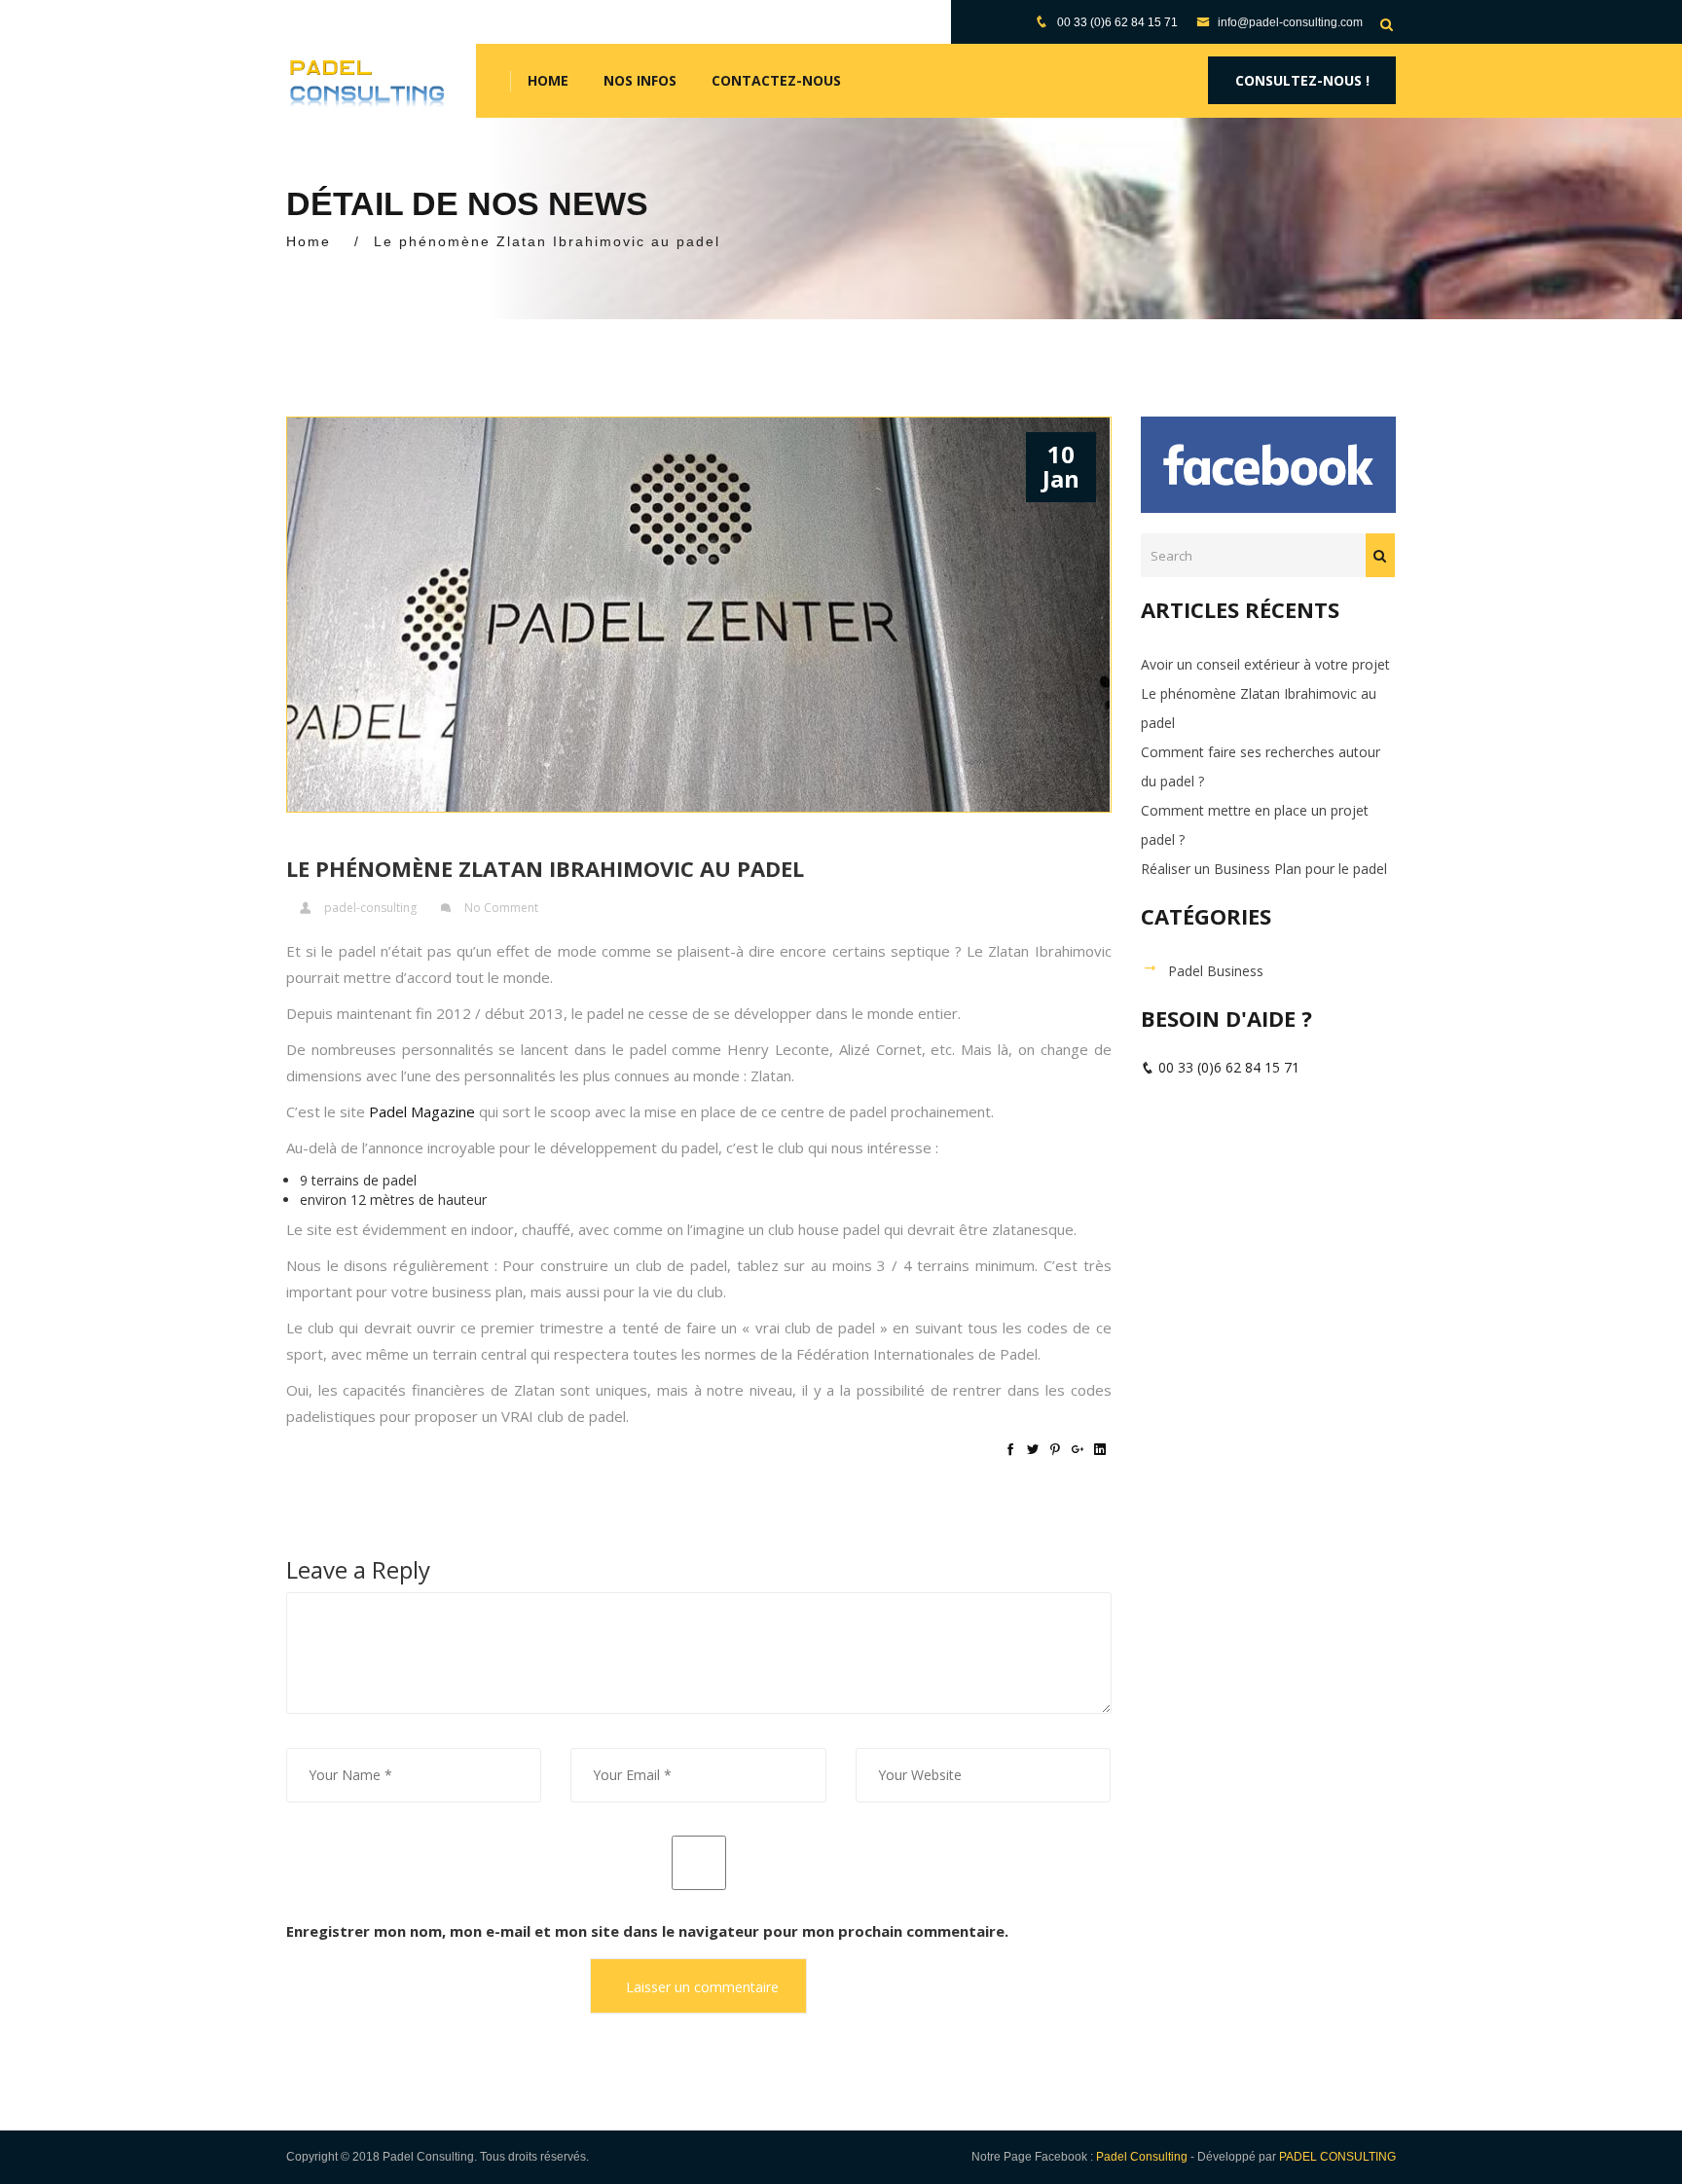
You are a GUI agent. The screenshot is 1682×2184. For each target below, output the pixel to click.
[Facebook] (1010, 1449)
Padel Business (1216, 971)
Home (548, 80)
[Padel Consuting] (366, 80)
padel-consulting (370, 908)
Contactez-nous (776, 80)
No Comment (501, 908)
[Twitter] (1033, 1449)
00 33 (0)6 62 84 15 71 (1117, 22)
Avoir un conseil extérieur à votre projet (1265, 664)
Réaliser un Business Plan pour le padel (1264, 869)
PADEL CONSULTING (1337, 2157)
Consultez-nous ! (1302, 80)
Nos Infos (640, 80)
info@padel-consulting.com (1289, 22)
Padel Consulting (1142, 2157)
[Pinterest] (1055, 1449)
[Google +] (1078, 1449)
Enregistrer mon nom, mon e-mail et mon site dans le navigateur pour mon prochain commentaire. (647, 1931)
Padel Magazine (422, 1111)
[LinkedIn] (1100, 1449)
